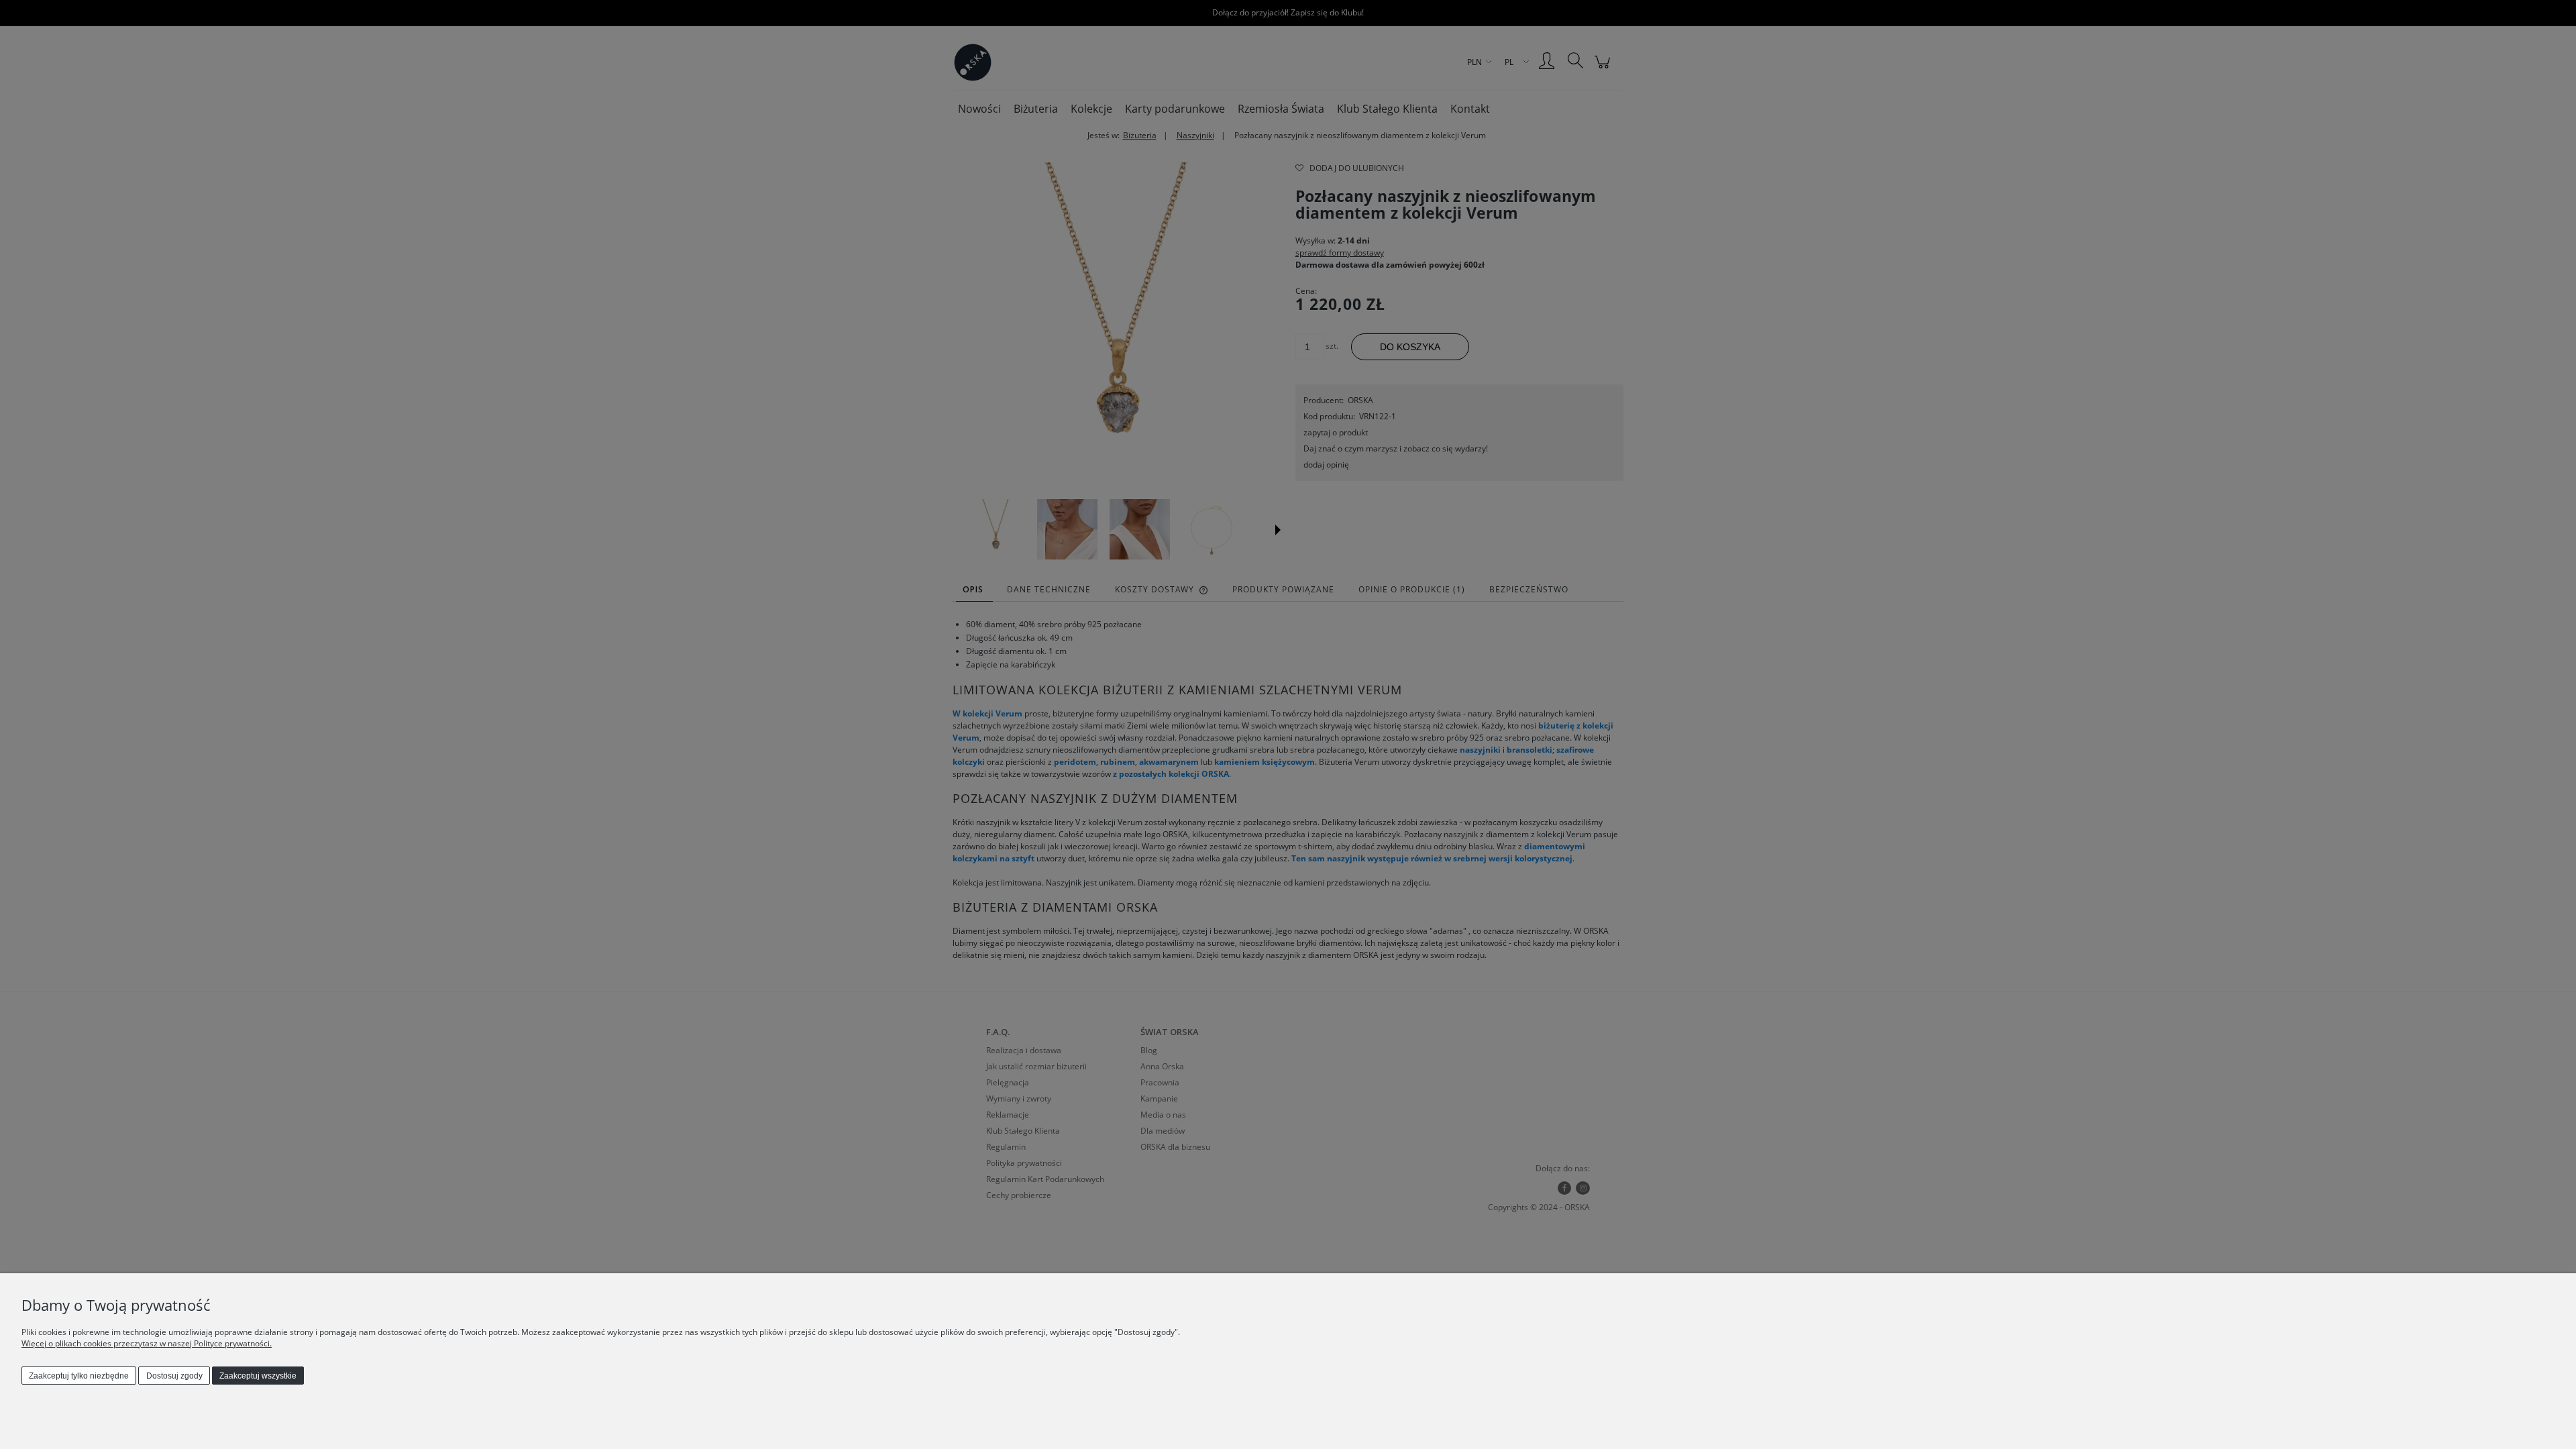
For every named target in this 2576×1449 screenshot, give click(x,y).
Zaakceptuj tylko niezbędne (79, 1376)
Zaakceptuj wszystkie (258, 1376)
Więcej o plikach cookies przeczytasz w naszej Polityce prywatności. (147, 1343)
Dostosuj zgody (174, 1376)
